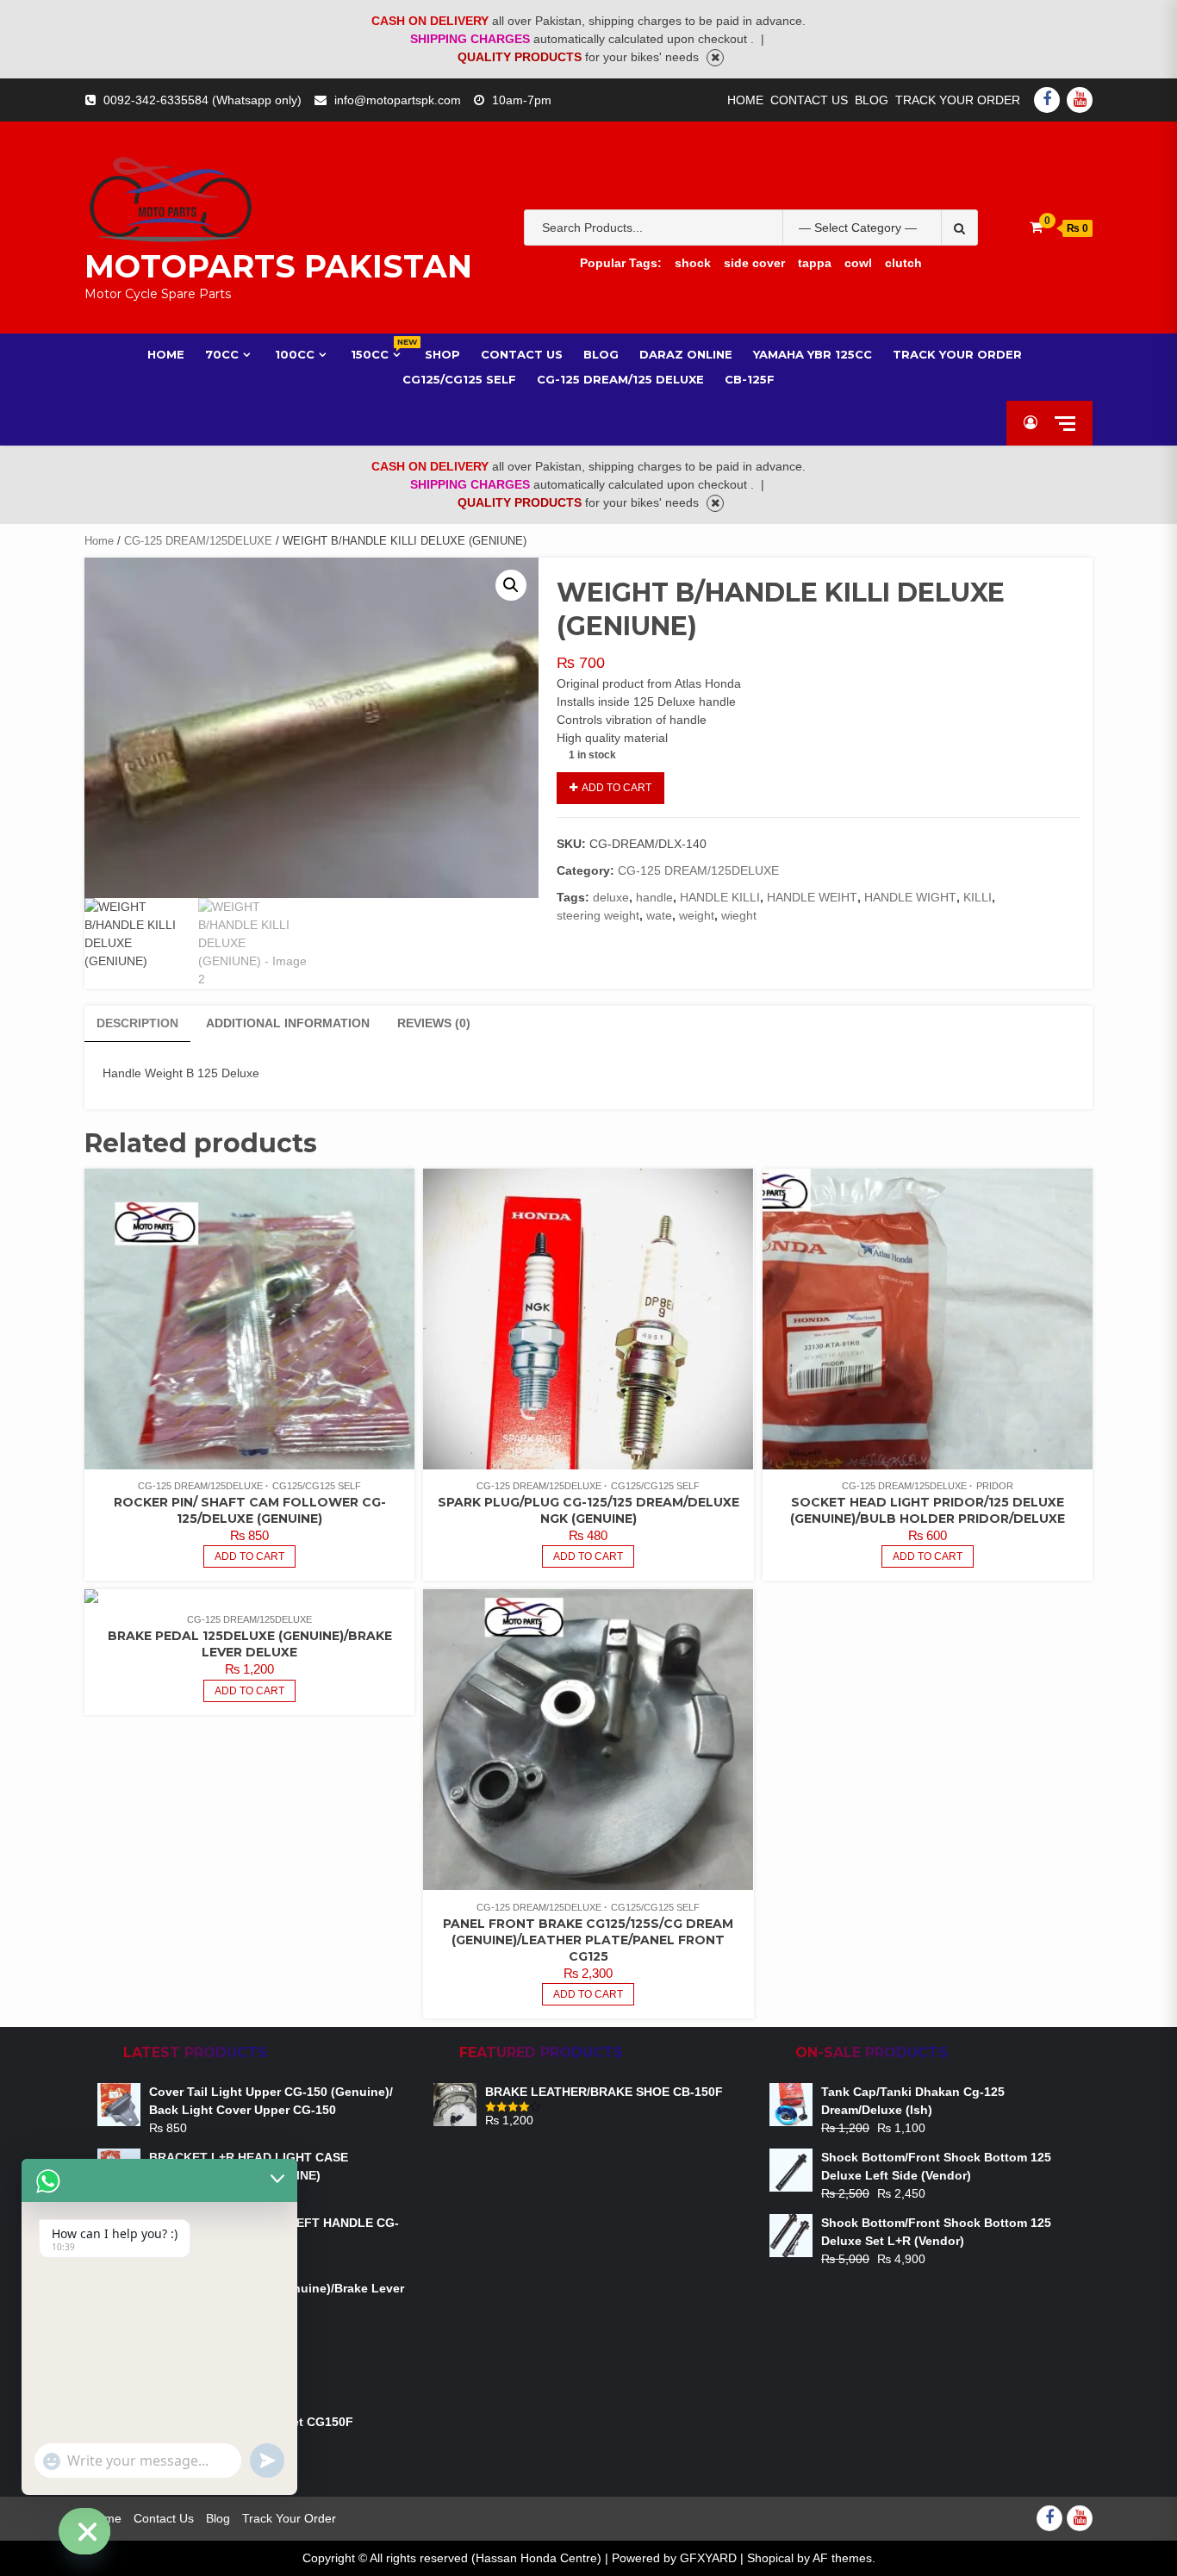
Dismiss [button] (715, 58)
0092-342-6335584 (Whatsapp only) (202, 100)
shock (693, 263)
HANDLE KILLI (720, 897)
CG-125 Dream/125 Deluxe (620, 379)
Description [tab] (137, 1023)
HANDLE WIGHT (910, 897)
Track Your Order (958, 100)
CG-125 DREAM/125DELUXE (198, 541)
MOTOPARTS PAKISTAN (278, 266)
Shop (442, 354)
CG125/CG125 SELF (317, 1486)
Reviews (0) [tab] (434, 1023)
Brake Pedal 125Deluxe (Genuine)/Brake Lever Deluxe (250, 1644)
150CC (377, 354)
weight (697, 915)
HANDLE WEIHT (812, 897)
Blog (872, 100)
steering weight (598, 915)
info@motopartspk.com (398, 100)
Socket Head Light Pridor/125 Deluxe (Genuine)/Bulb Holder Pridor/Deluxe (928, 1510)
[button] (511, 585)
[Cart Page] (1036, 227)
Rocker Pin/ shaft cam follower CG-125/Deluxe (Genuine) (250, 1510)
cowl (858, 263)
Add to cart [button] (249, 1556)
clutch (903, 263)
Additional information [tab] (288, 1023)
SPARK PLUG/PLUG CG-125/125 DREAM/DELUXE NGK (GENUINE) (588, 1510)
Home (745, 100)
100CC (295, 354)
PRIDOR (995, 1486)
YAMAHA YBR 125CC (813, 354)
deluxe (611, 897)
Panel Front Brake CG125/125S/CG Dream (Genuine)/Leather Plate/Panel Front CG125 (588, 1940)
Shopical (770, 2558)
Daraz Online (686, 354)
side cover (754, 263)
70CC (222, 354)
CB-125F (750, 379)
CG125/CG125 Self (459, 379)
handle (654, 897)
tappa (815, 263)
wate (659, 915)
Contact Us (809, 100)
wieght (739, 915)
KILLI (978, 897)
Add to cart (617, 788)
